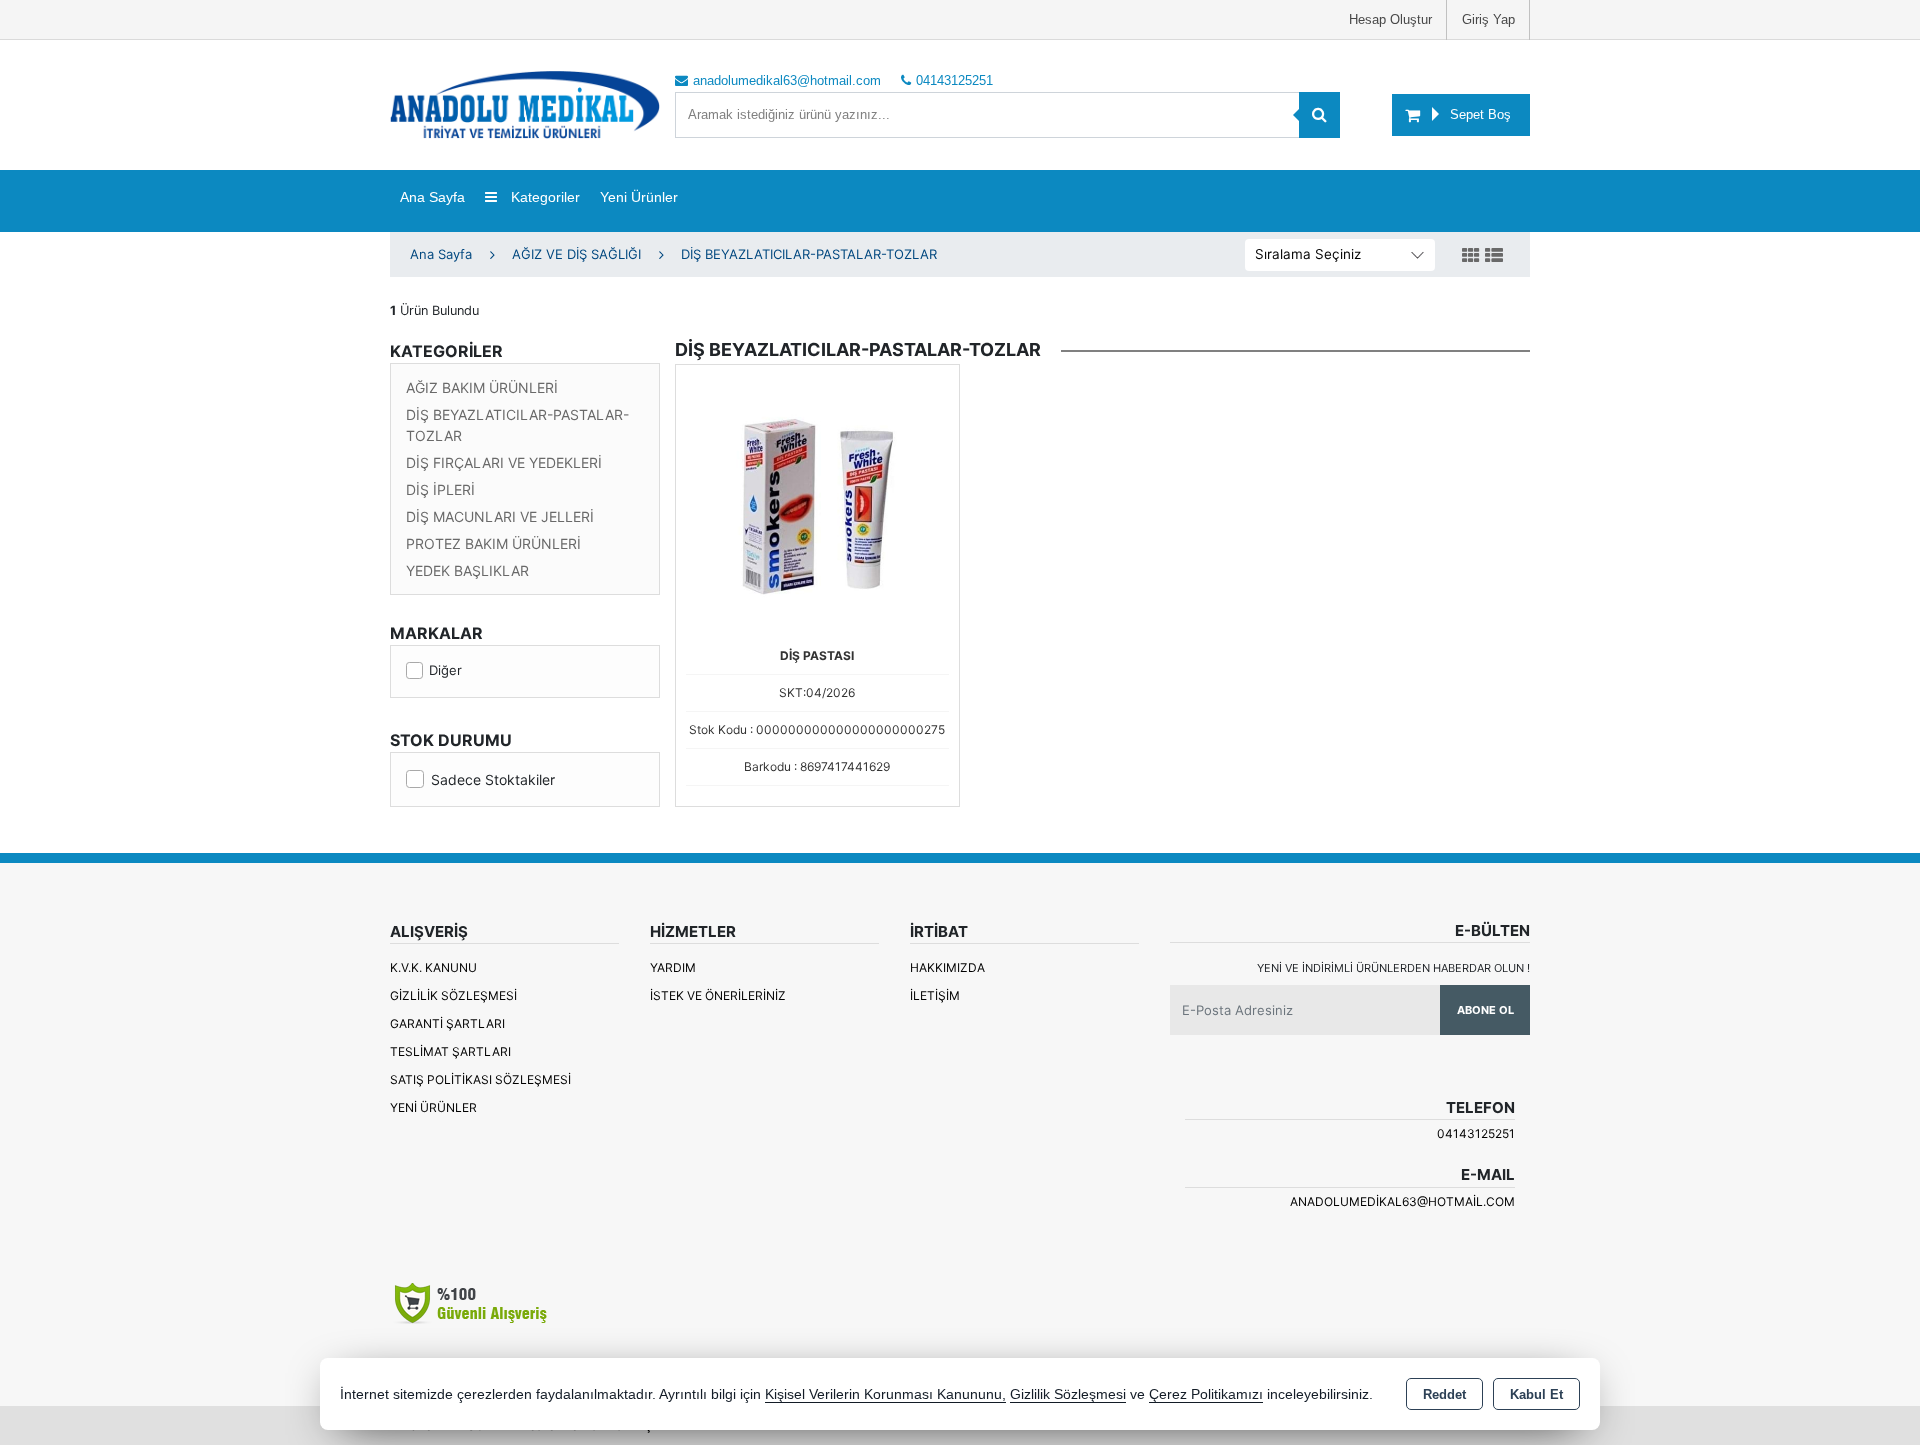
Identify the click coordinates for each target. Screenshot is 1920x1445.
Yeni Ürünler (433, 1107)
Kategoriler (543, 197)
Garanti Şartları (447, 1023)
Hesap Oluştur (1390, 19)
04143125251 (1476, 1133)
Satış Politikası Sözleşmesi (480, 1079)
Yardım (673, 967)
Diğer (445, 670)
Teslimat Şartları (450, 1051)
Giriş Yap (1488, 19)
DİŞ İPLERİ (440, 489)
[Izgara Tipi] (1471, 256)
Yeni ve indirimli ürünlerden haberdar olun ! (1393, 968)
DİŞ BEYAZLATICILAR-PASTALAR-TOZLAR (517, 425)
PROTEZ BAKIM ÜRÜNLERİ (493, 543)
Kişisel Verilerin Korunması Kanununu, (885, 1394)
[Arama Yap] (1319, 115)
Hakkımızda (947, 967)
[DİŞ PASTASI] (817, 505)
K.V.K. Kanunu (433, 967)
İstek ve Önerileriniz (718, 995)
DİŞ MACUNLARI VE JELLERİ (500, 516)
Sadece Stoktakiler (493, 779)
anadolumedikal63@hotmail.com (1402, 1201)
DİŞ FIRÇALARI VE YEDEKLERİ (504, 462)
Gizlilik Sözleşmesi (453, 995)
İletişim (935, 995)
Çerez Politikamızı (1206, 1394)
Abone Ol (1485, 1010)
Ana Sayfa (432, 197)
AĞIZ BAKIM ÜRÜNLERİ (482, 387)
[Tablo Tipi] (1494, 256)
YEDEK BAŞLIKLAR (467, 570)
